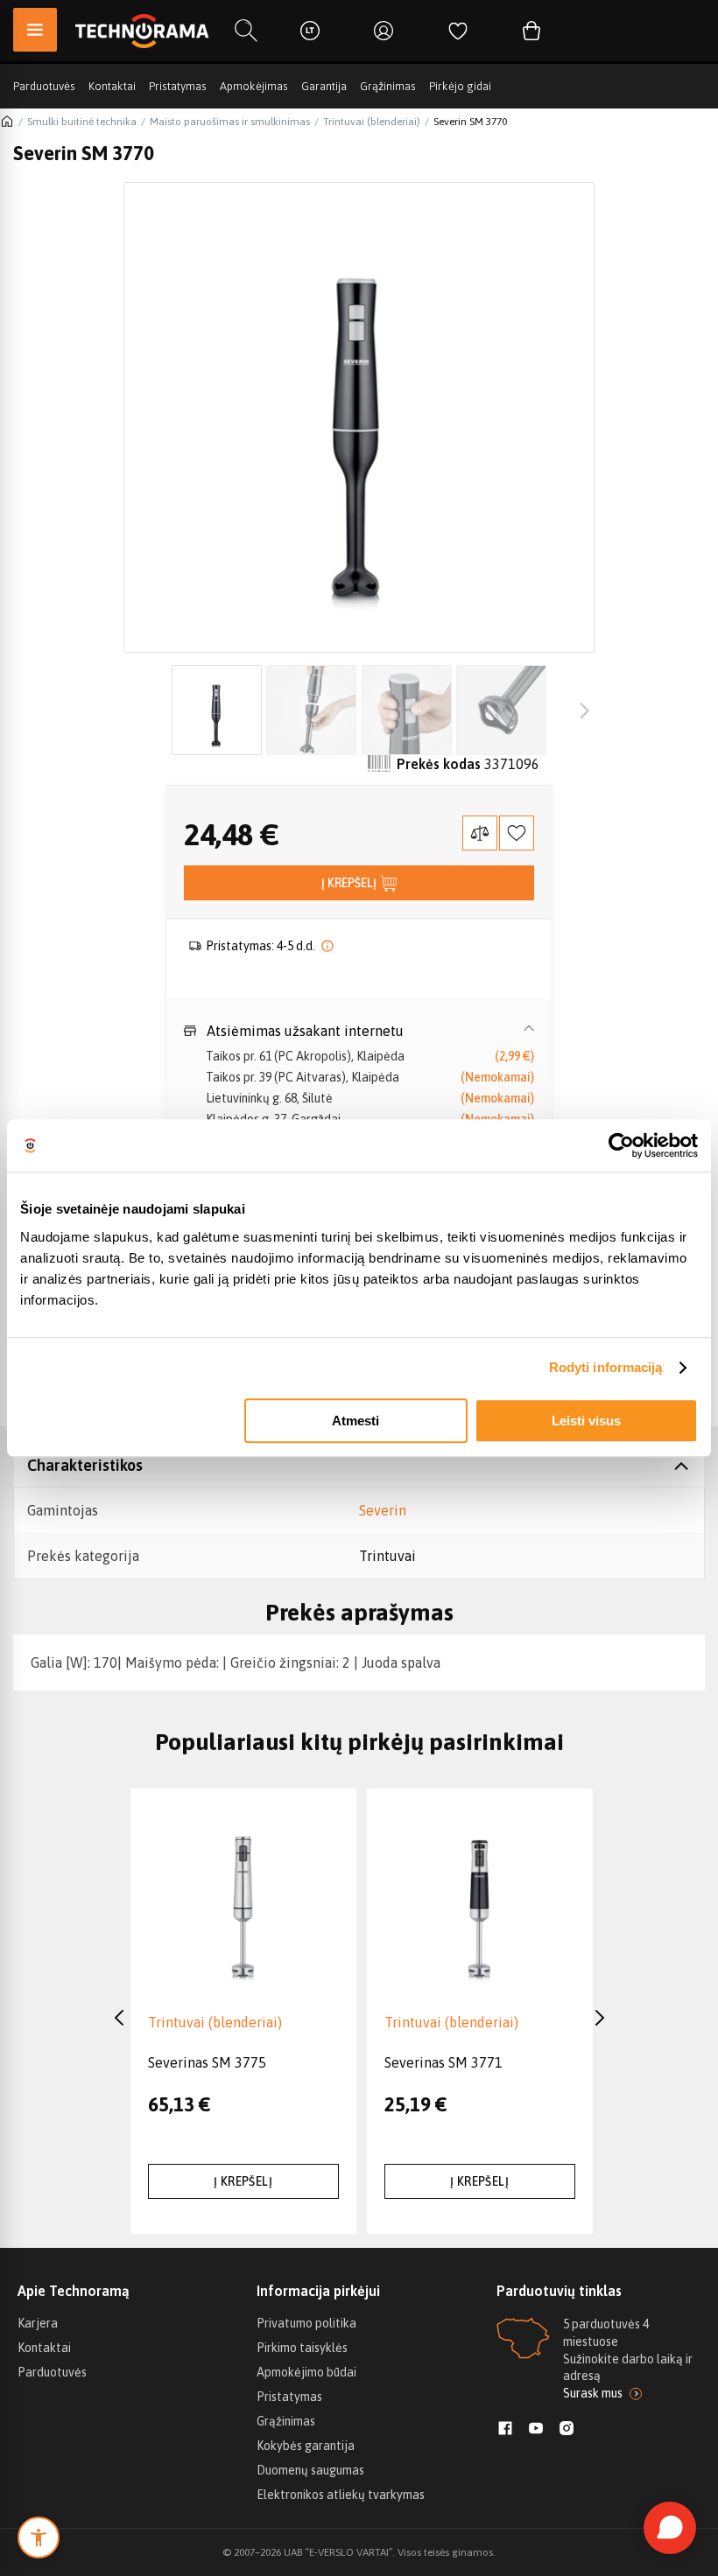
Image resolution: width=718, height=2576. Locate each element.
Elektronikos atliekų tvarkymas (341, 2495)
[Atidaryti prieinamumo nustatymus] (39, 2537)
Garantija (324, 86)
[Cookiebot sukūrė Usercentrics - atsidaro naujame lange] (621, 1145)
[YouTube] (536, 2430)
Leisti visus (586, 1421)
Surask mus (593, 2393)
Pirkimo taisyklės (302, 2348)
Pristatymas (178, 86)
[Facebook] (505, 2430)
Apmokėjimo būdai (306, 2372)
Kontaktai (112, 86)
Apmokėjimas (254, 86)
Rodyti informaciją (606, 1367)
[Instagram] (567, 2430)
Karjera (38, 2323)
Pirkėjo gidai (460, 86)
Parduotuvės (44, 86)
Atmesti (355, 1421)
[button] (359, 1031)
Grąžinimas (388, 86)
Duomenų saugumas (310, 2470)
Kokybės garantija (306, 2446)
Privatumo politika (306, 2323)
